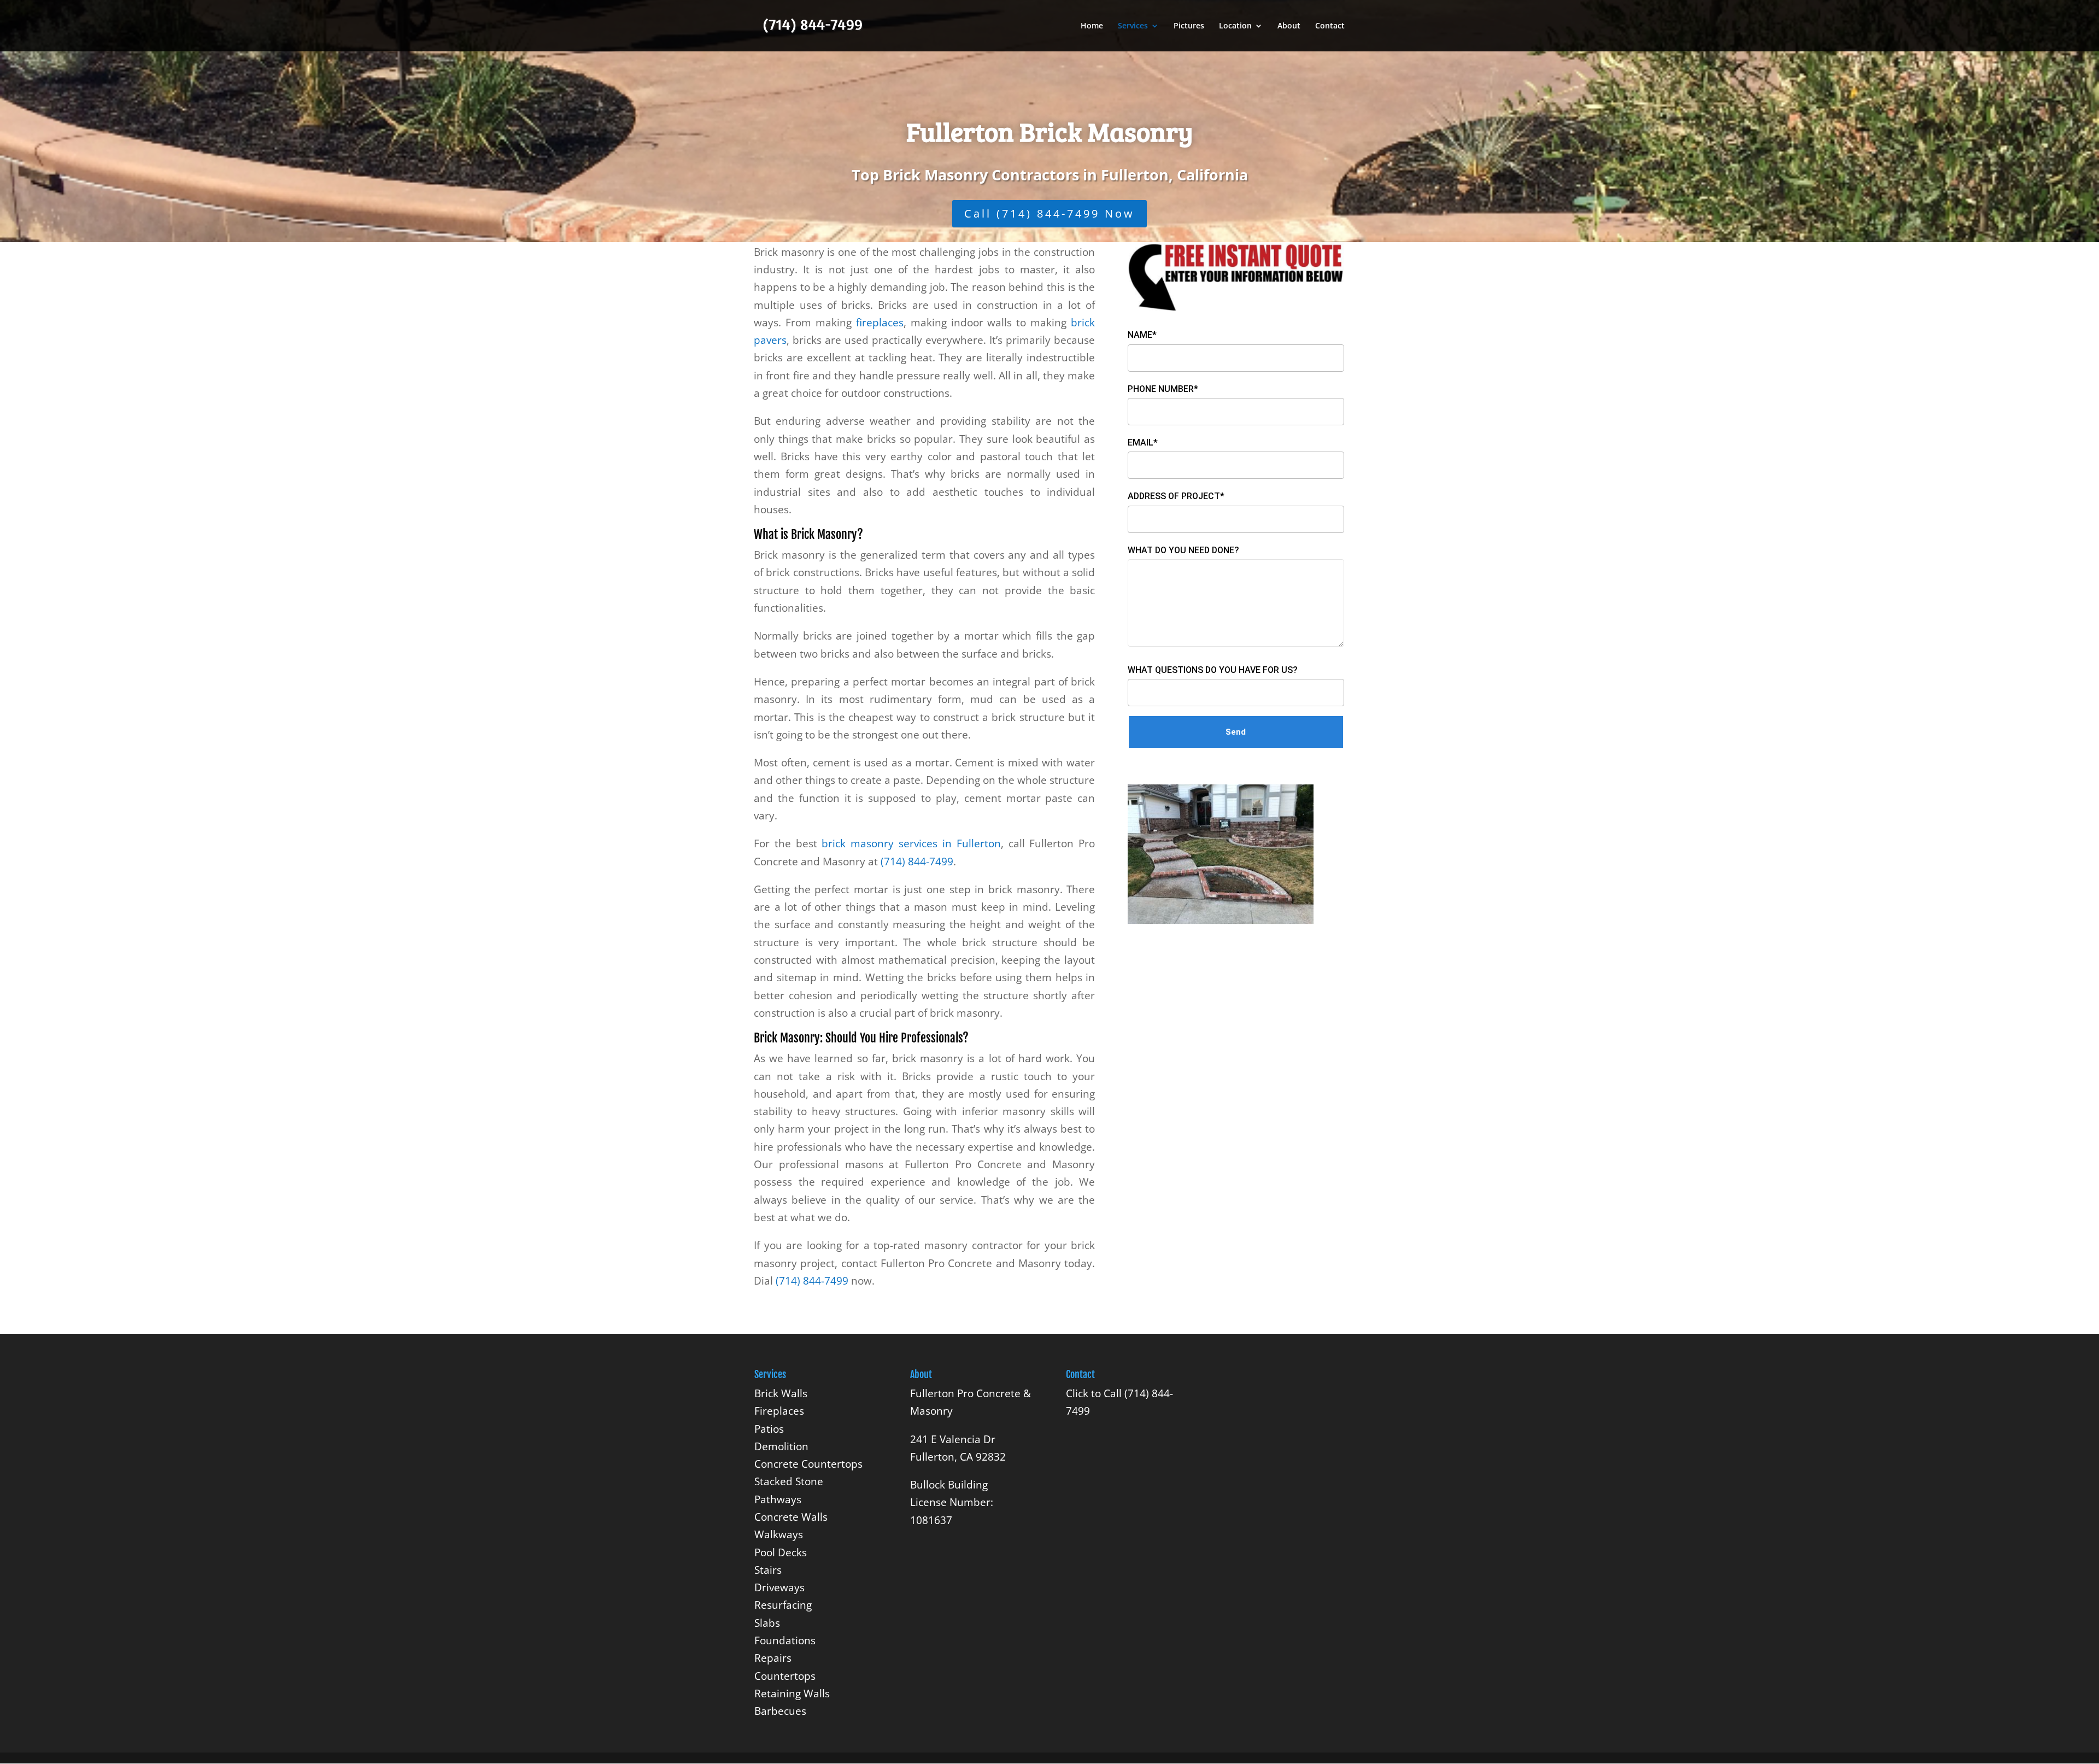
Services (1133, 26)
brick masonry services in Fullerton (911, 843)
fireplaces (880, 323)
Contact (1330, 26)
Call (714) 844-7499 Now (1049, 213)
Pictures (1189, 26)
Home (1092, 26)
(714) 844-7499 (917, 862)
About (1289, 26)
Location (1235, 26)
